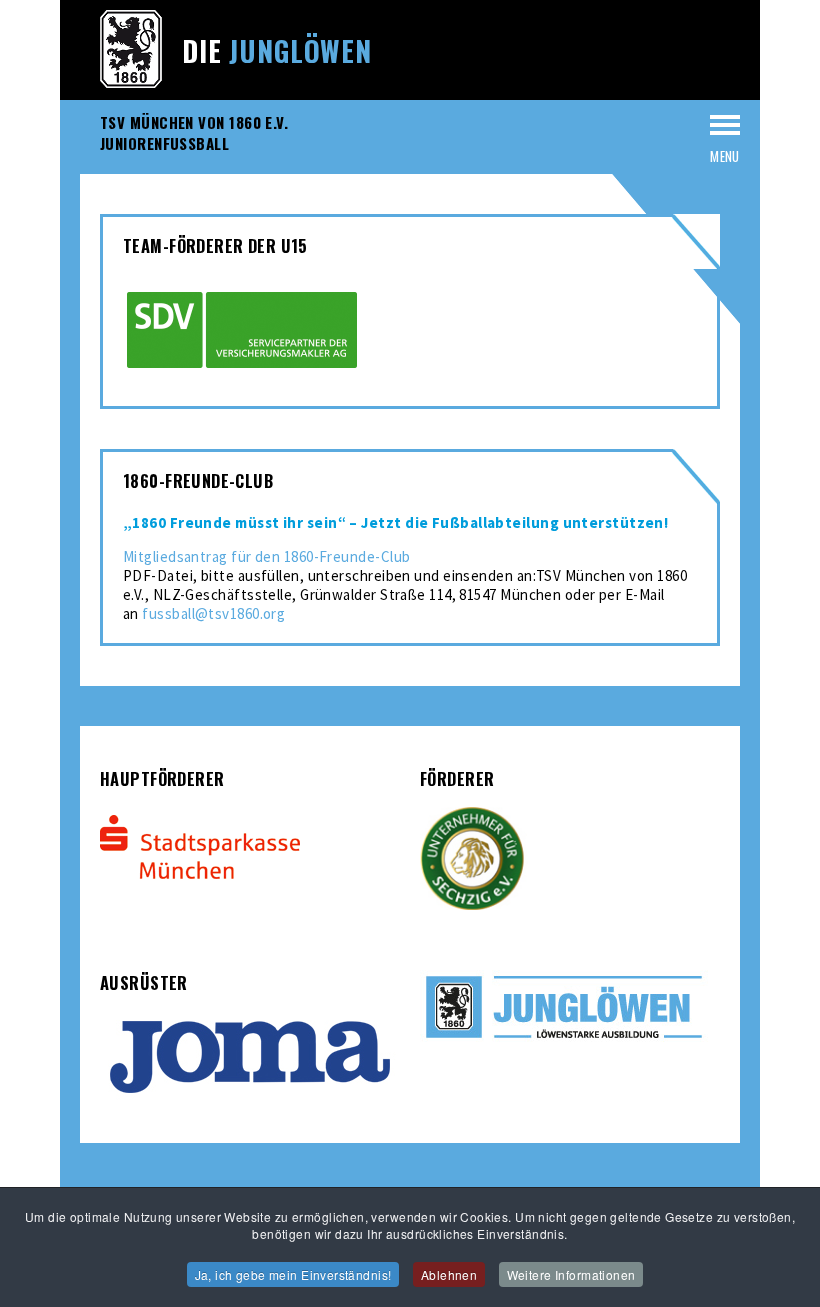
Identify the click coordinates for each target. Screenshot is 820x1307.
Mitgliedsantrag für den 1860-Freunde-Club (266, 556)
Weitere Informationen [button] (571, 1274)
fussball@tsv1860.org (213, 613)
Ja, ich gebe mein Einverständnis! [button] (293, 1274)
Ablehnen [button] (449, 1274)
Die (277, 50)
